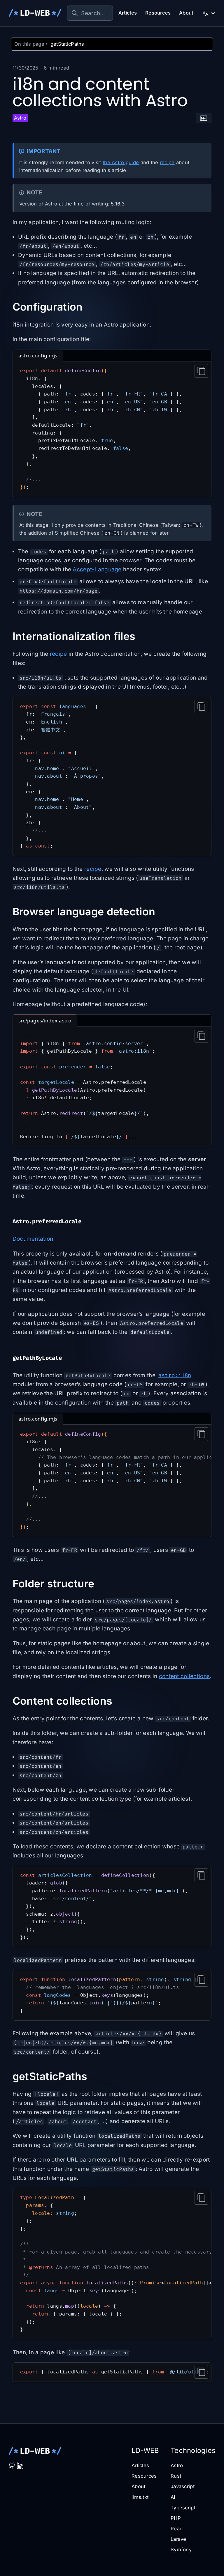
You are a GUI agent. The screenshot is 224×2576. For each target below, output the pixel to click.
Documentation (33, 1239)
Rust (176, 2476)
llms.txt (140, 2497)
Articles (128, 13)
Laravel (179, 2539)
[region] (112, 1481)
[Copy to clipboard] (202, 371)
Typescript (183, 2508)
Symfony (181, 2550)
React (177, 2529)
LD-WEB (35, 13)
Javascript (183, 2486)
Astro (177, 2465)
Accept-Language (97, 569)
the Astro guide (121, 162)
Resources (158, 13)
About (186, 13)
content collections (184, 1676)
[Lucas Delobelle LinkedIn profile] (20, 2466)
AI (173, 2497)
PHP (176, 2518)
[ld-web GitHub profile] (12, 2466)
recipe (167, 162)
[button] (204, 118)
